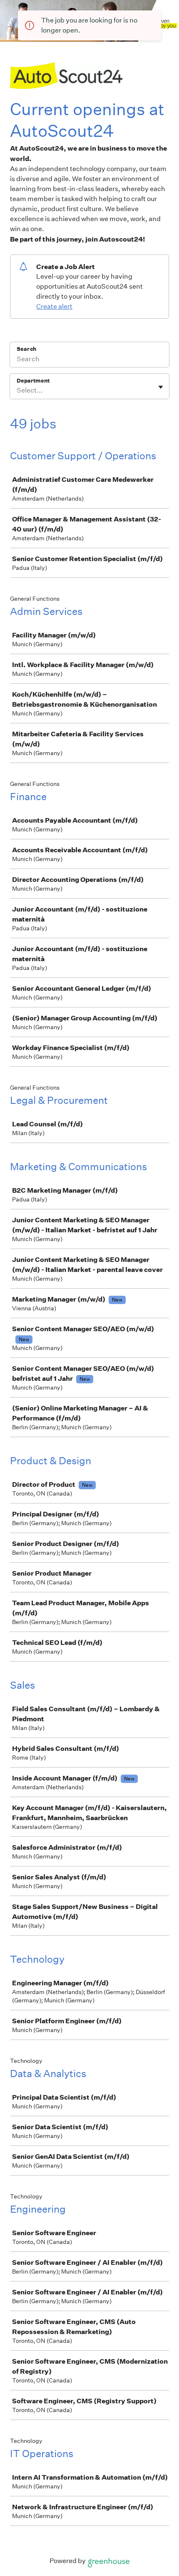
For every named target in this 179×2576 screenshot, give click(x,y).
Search (26, 349)
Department (33, 381)
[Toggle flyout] (161, 387)
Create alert (54, 306)
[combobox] (17, 390)
